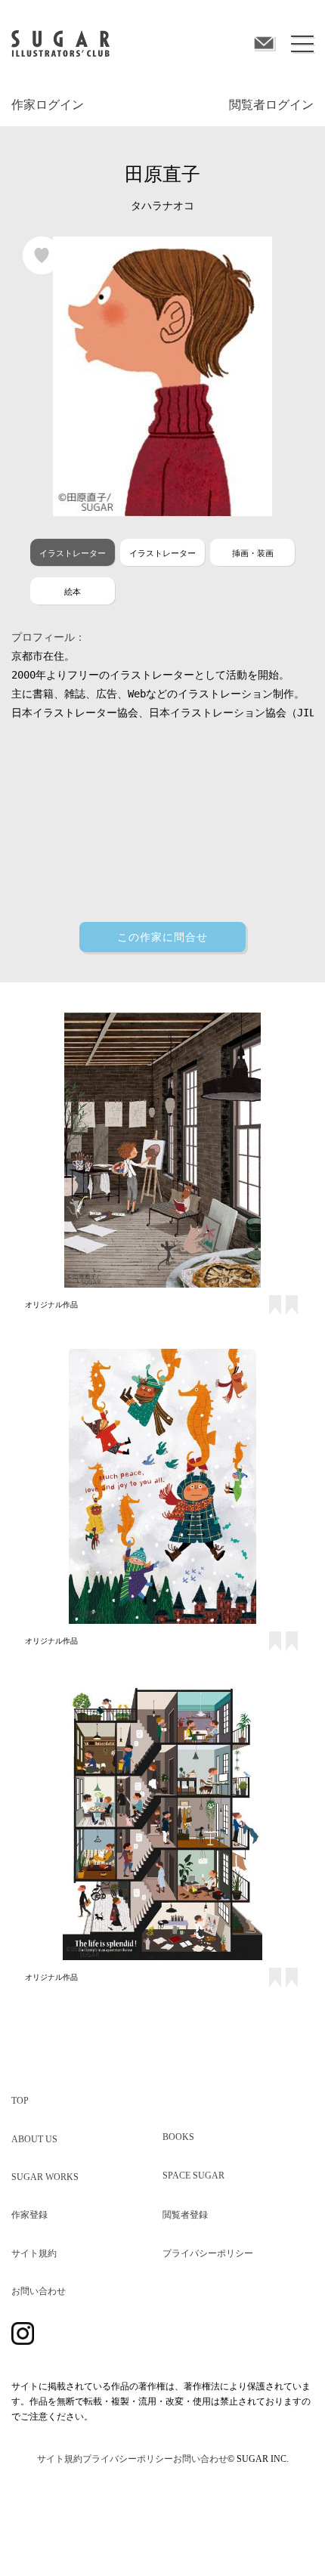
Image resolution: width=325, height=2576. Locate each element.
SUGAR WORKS (45, 2177)
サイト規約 (34, 2253)
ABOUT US (34, 2139)
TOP (20, 2101)
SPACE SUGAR (193, 2176)
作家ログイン (48, 105)
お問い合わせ (39, 2291)
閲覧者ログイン (271, 105)
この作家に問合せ (162, 936)
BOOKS (178, 2137)
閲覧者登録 (185, 2215)
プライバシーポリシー (208, 2253)
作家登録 (29, 2215)
